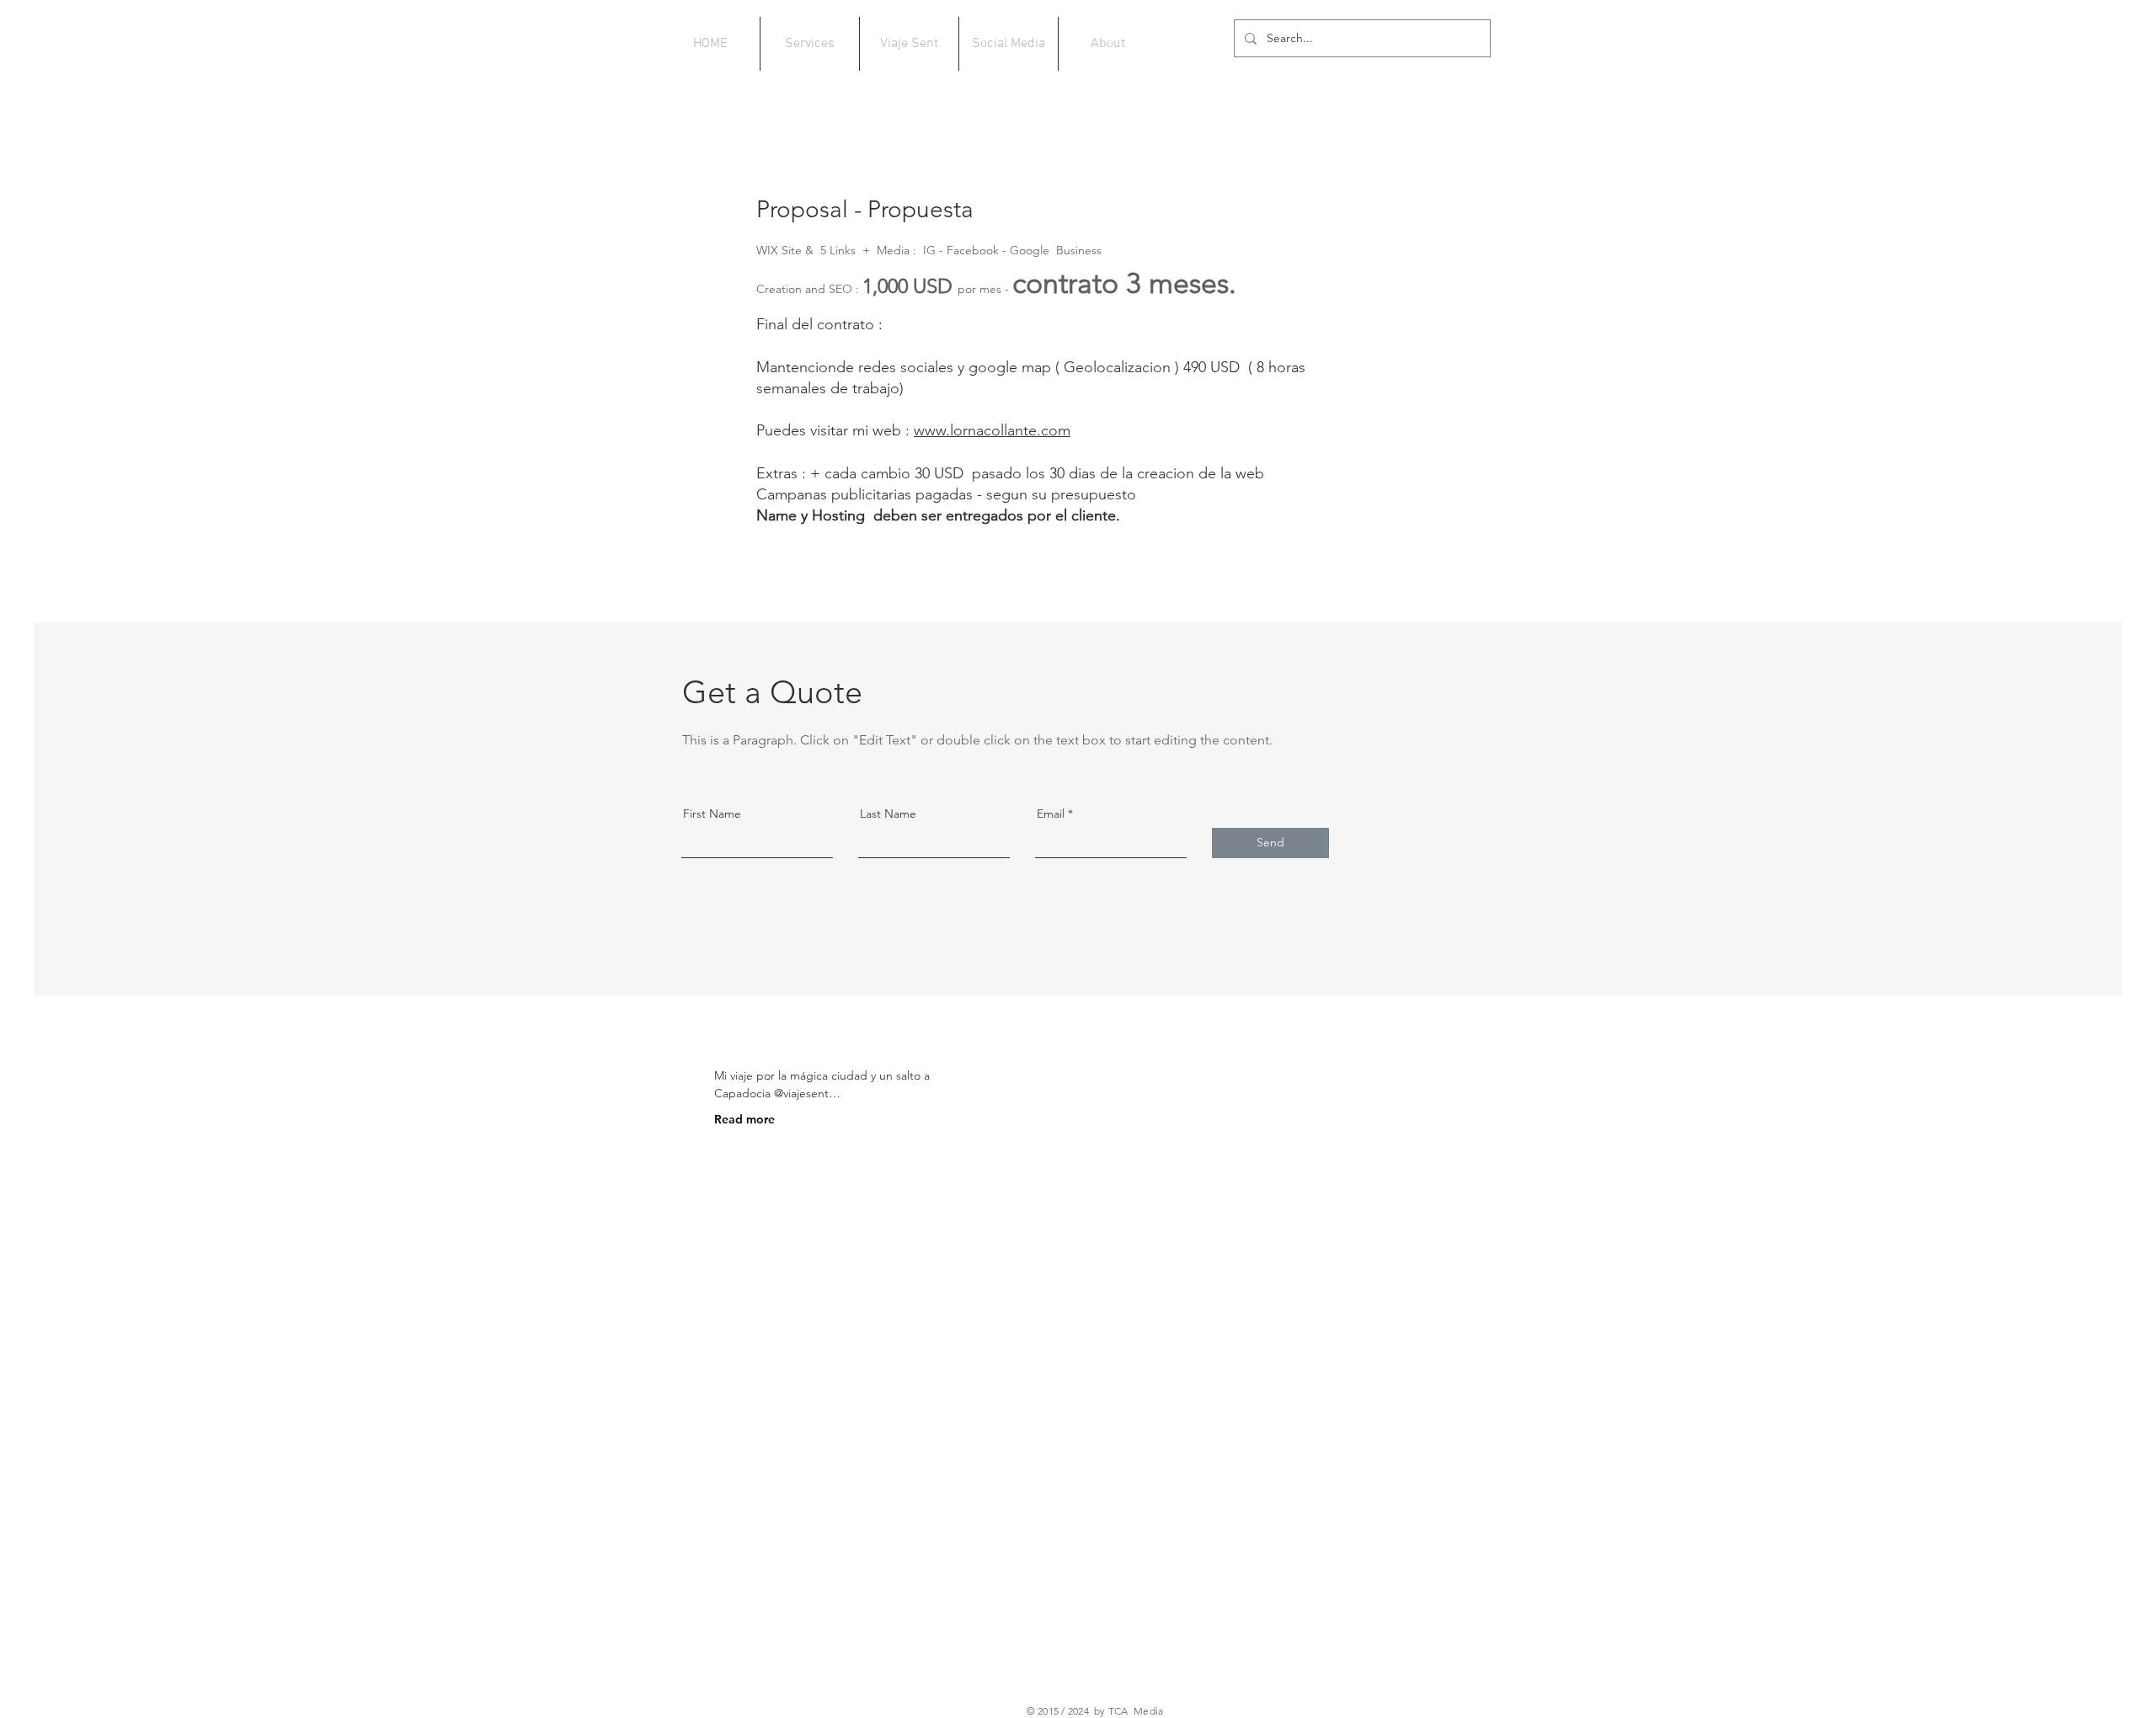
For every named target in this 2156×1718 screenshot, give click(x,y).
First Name (712, 814)
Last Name (888, 814)
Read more (744, 1119)
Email (1051, 814)
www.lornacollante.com (992, 430)
